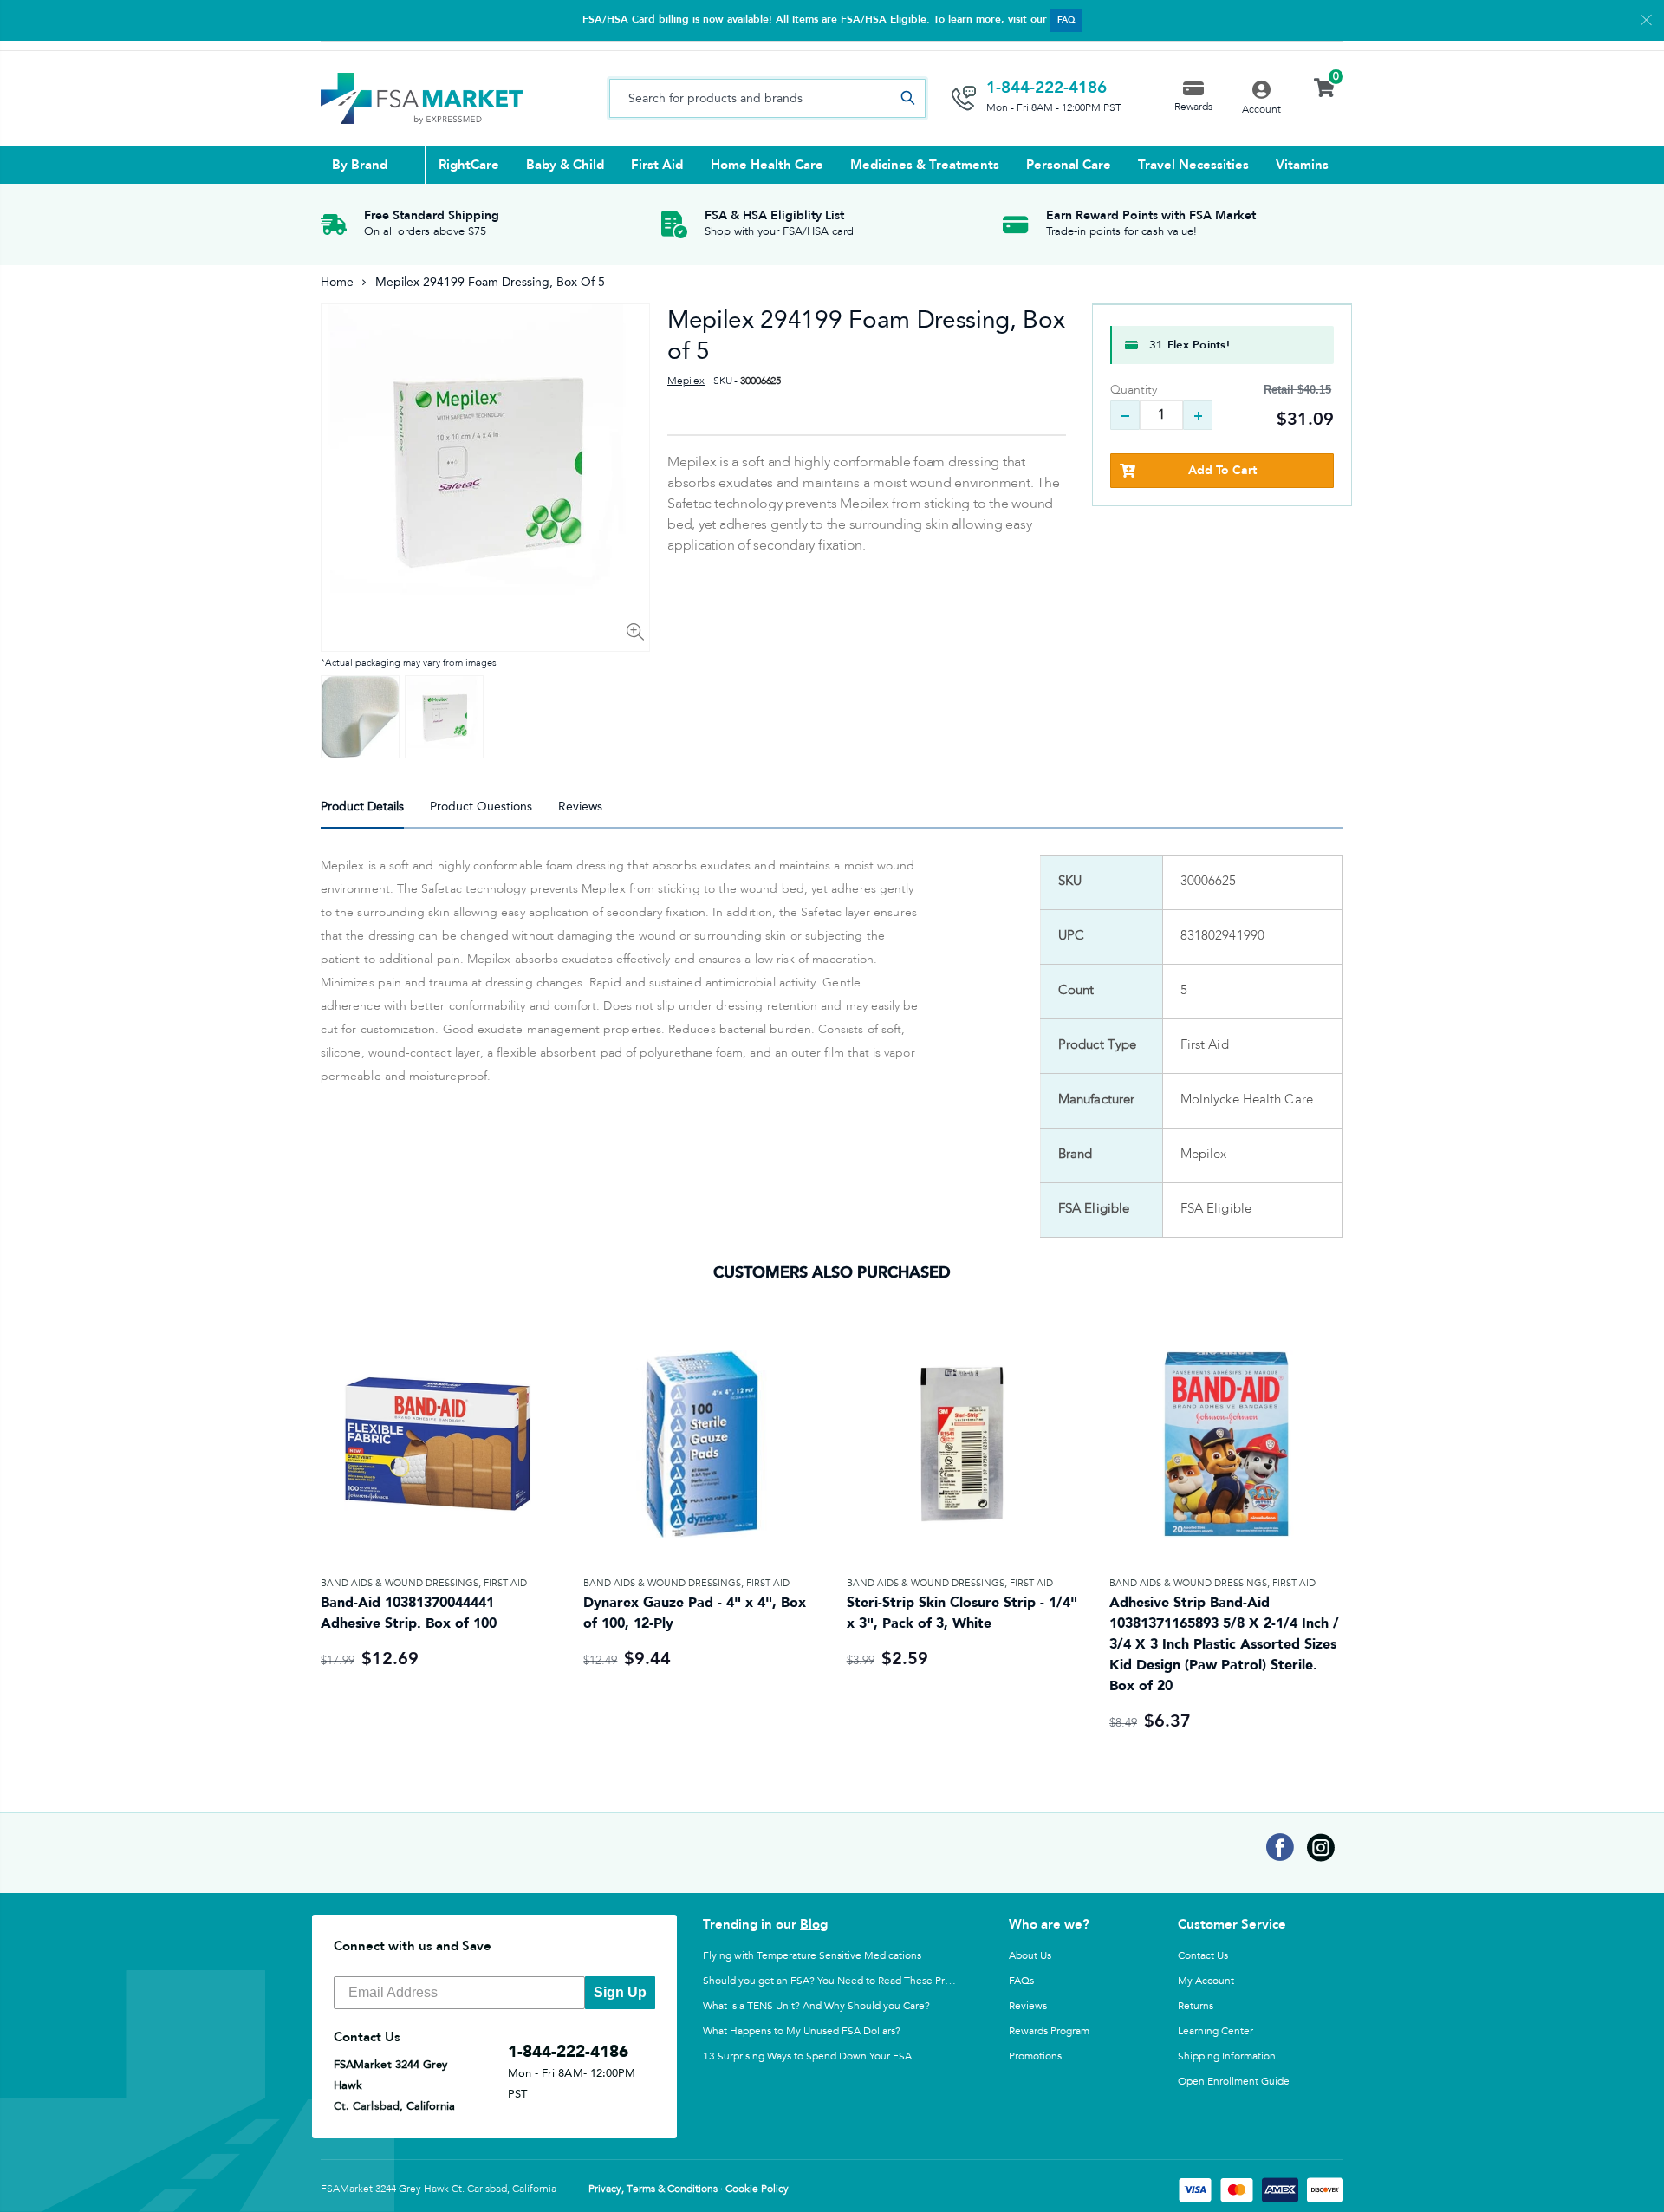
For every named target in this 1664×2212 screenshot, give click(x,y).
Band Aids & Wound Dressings (400, 1583)
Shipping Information (1227, 2056)
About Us (1030, 1955)
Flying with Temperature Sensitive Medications (812, 1955)
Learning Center (1215, 2031)
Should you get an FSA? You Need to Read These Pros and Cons (852, 1981)
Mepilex (686, 381)
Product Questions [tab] (481, 807)
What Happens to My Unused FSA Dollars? (802, 2031)
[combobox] (767, 98)
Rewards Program (1049, 2031)
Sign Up (620, 1992)
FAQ (1066, 20)
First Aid (505, 1583)
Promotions (1035, 2056)
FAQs (1021, 1981)
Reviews (1028, 2006)
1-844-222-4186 (1046, 88)
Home (337, 282)
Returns (1196, 2006)
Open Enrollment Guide (1234, 2081)
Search (907, 98)
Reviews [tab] (580, 807)
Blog (814, 1924)
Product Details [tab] (362, 807)
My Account (1206, 1981)
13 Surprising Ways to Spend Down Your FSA (807, 2056)
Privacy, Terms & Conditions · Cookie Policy (689, 2189)
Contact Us (1203, 1955)
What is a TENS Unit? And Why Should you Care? (816, 2006)
